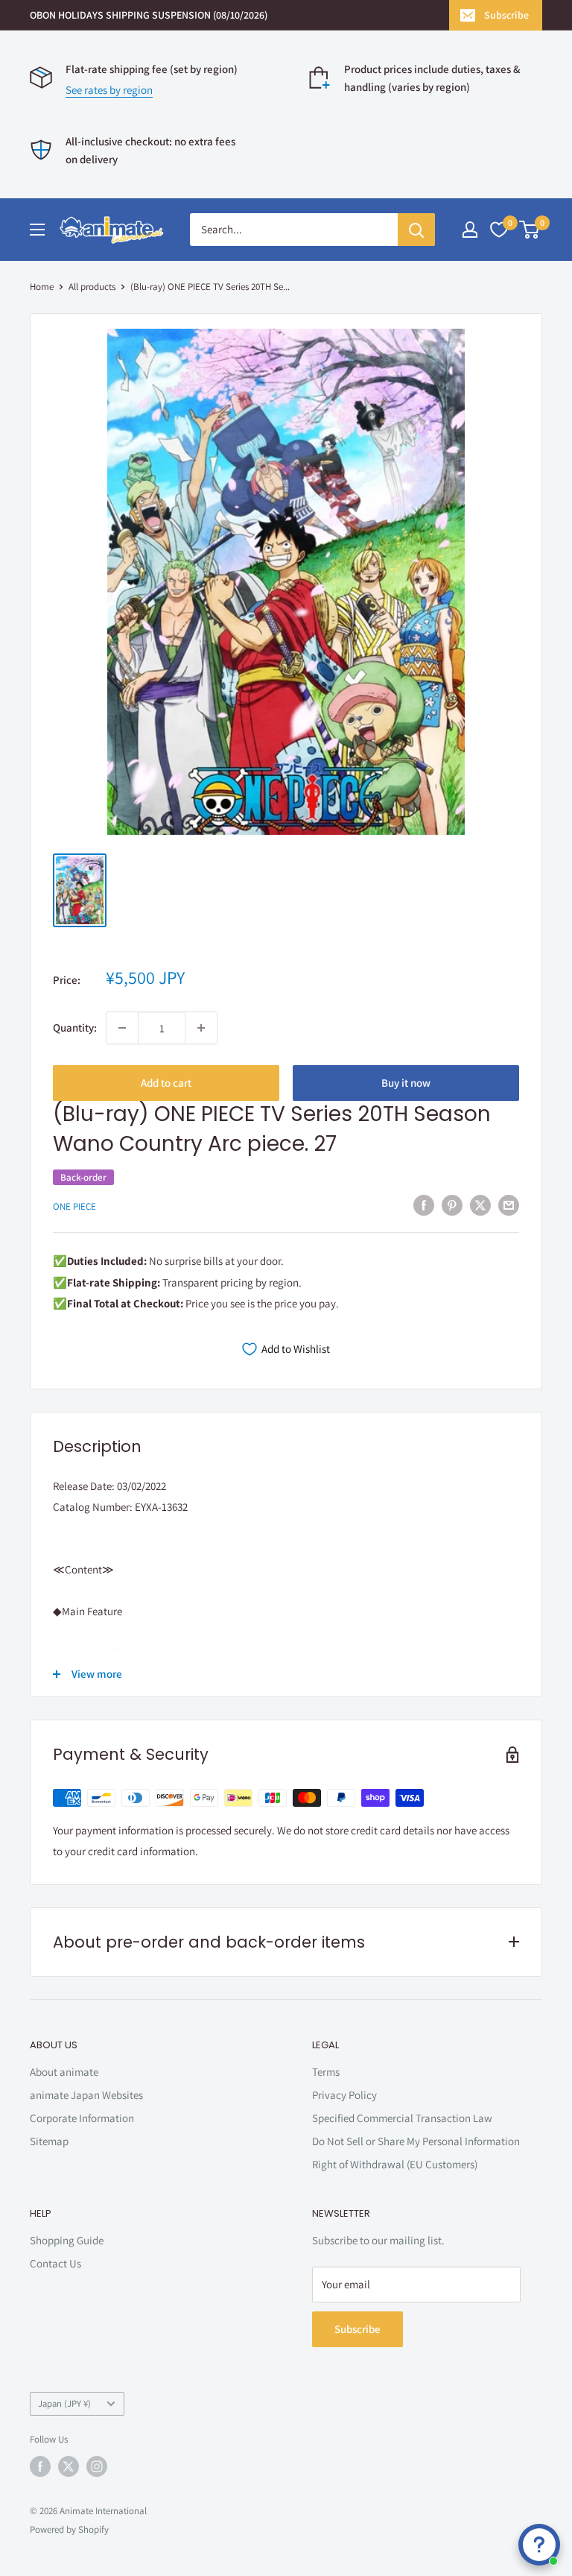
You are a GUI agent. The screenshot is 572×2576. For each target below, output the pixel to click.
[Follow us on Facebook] (40, 2466)
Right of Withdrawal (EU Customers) (395, 2164)
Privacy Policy (344, 2095)
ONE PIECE (74, 1206)
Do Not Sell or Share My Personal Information (416, 2141)
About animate (64, 2072)
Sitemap (49, 2141)
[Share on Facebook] (424, 1205)
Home (42, 287)
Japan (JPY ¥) (64, 2403)
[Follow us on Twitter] (69, 2466)
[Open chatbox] (539, 2545)
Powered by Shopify (69, 2529)
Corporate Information (82, 2118)
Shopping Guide (67, 2240)
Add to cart (166, 1083)
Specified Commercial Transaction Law (402, 2118)
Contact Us (55, 2263)
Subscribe (506, 15)
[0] (530, 230)
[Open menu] (37, 230)
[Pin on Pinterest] (452, 1205)
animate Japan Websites (86, 2095)
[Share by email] (509, 1205)
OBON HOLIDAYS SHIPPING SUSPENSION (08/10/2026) (149, 15)
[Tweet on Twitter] (480, 1205)
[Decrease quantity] (122, 1028)
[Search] (416, 230)
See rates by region (109, 90)
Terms (326, 2072)
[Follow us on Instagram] (97, 2466)
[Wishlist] (499, 230)
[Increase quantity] (201, 1028)
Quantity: (75, 1027)
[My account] (470, 230)
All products (92, 287)
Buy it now (406, 1083)
